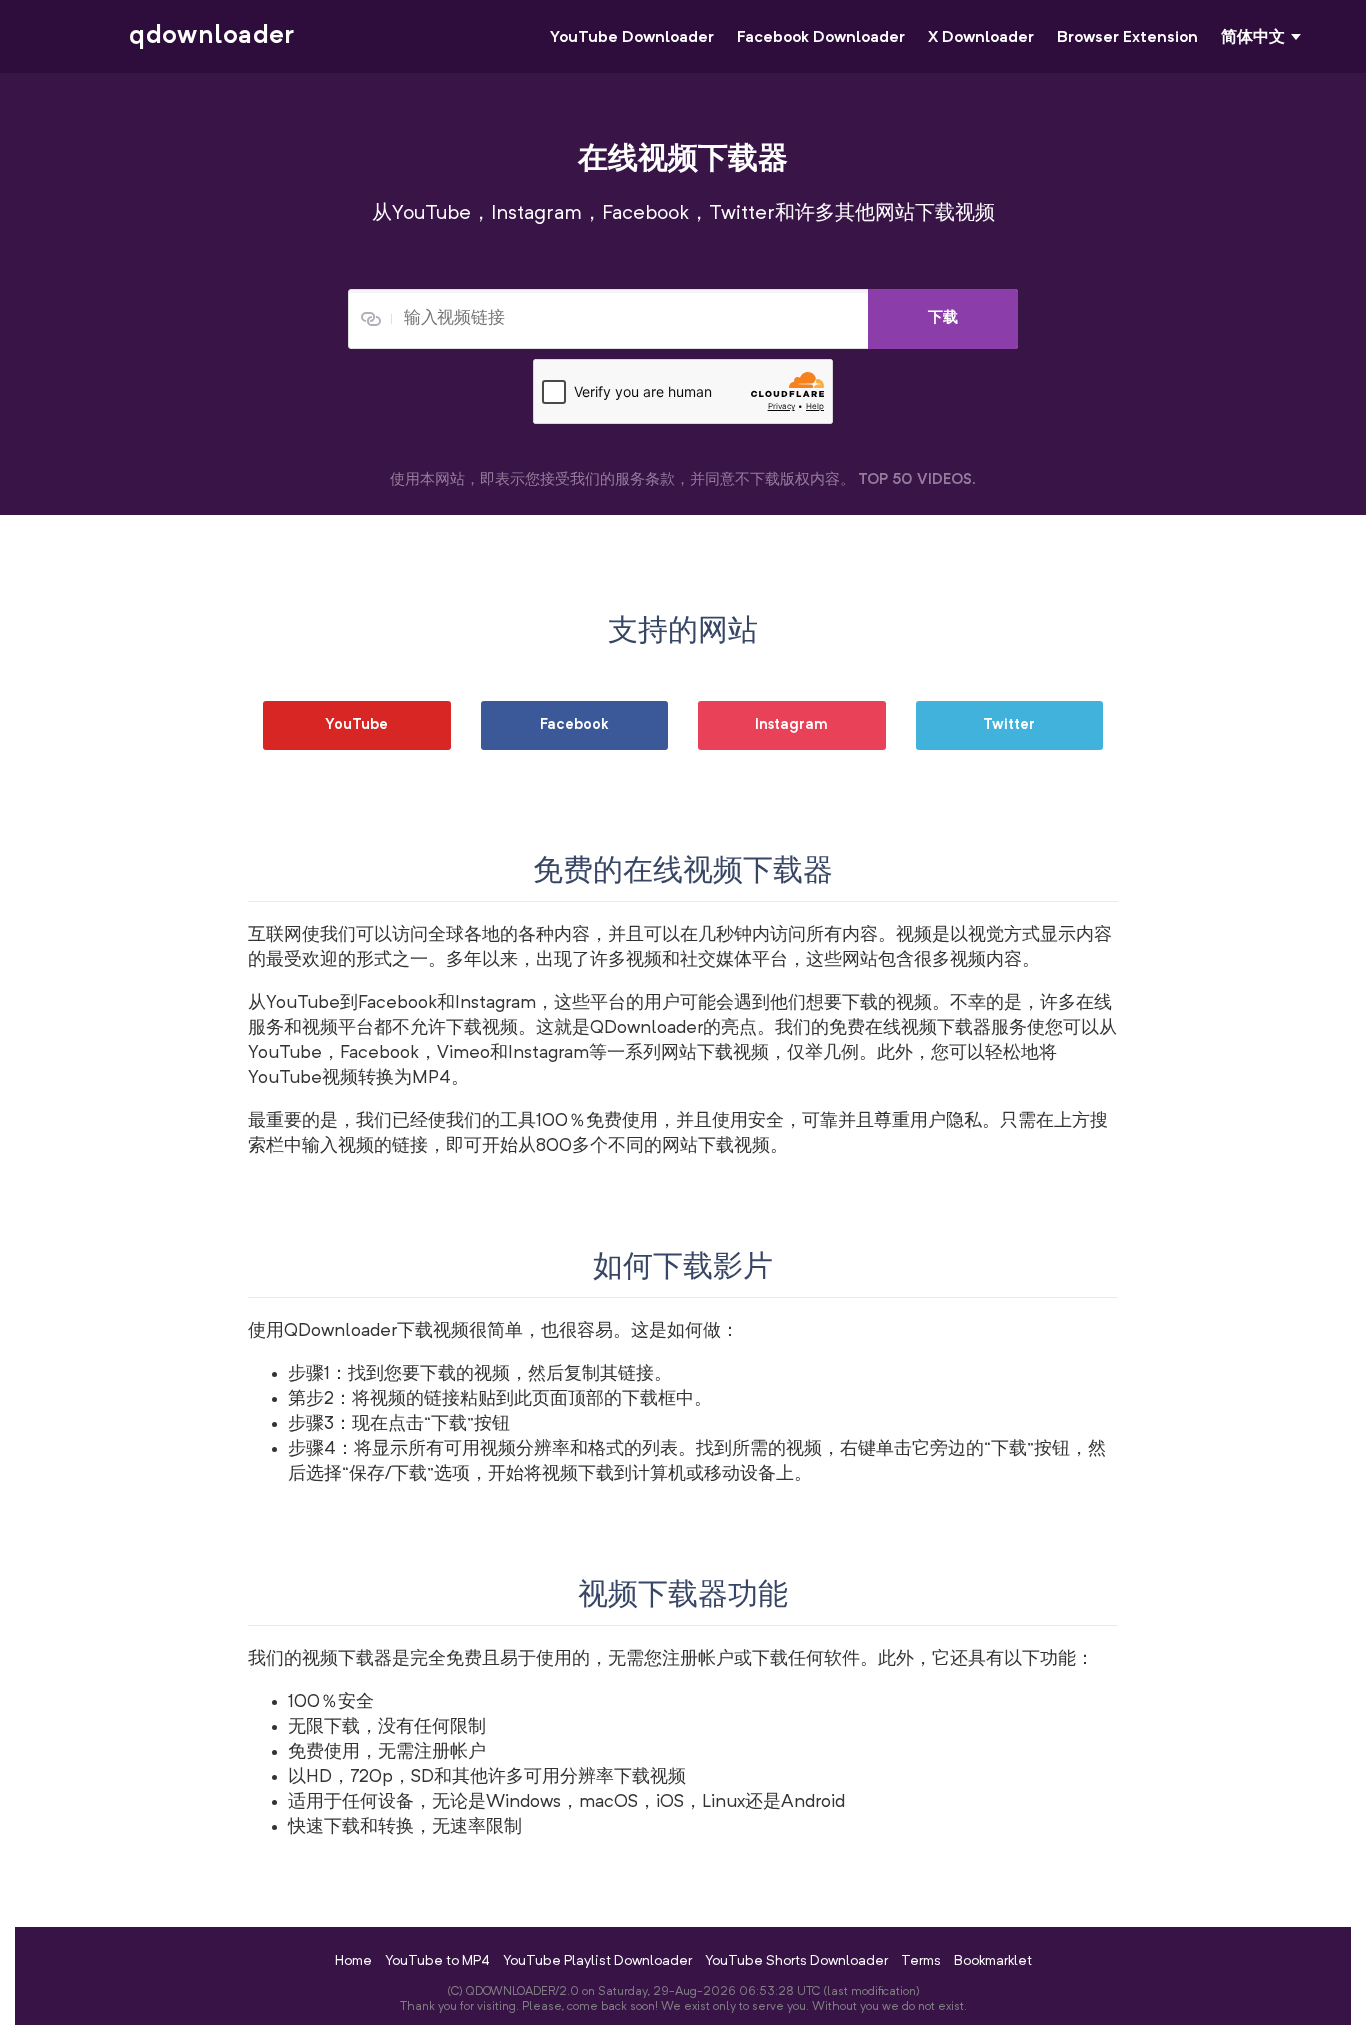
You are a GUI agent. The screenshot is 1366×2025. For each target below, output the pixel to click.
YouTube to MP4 (437, 1961)
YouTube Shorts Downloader (796, 1961)
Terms (921, 1961)
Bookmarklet (993, 1961)
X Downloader (981, 38)
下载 (943, 318)
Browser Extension (1127, 38)
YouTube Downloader (632, 38)
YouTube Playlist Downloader (597, 1961)
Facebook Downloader (821, 38)
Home (353, 1961)
